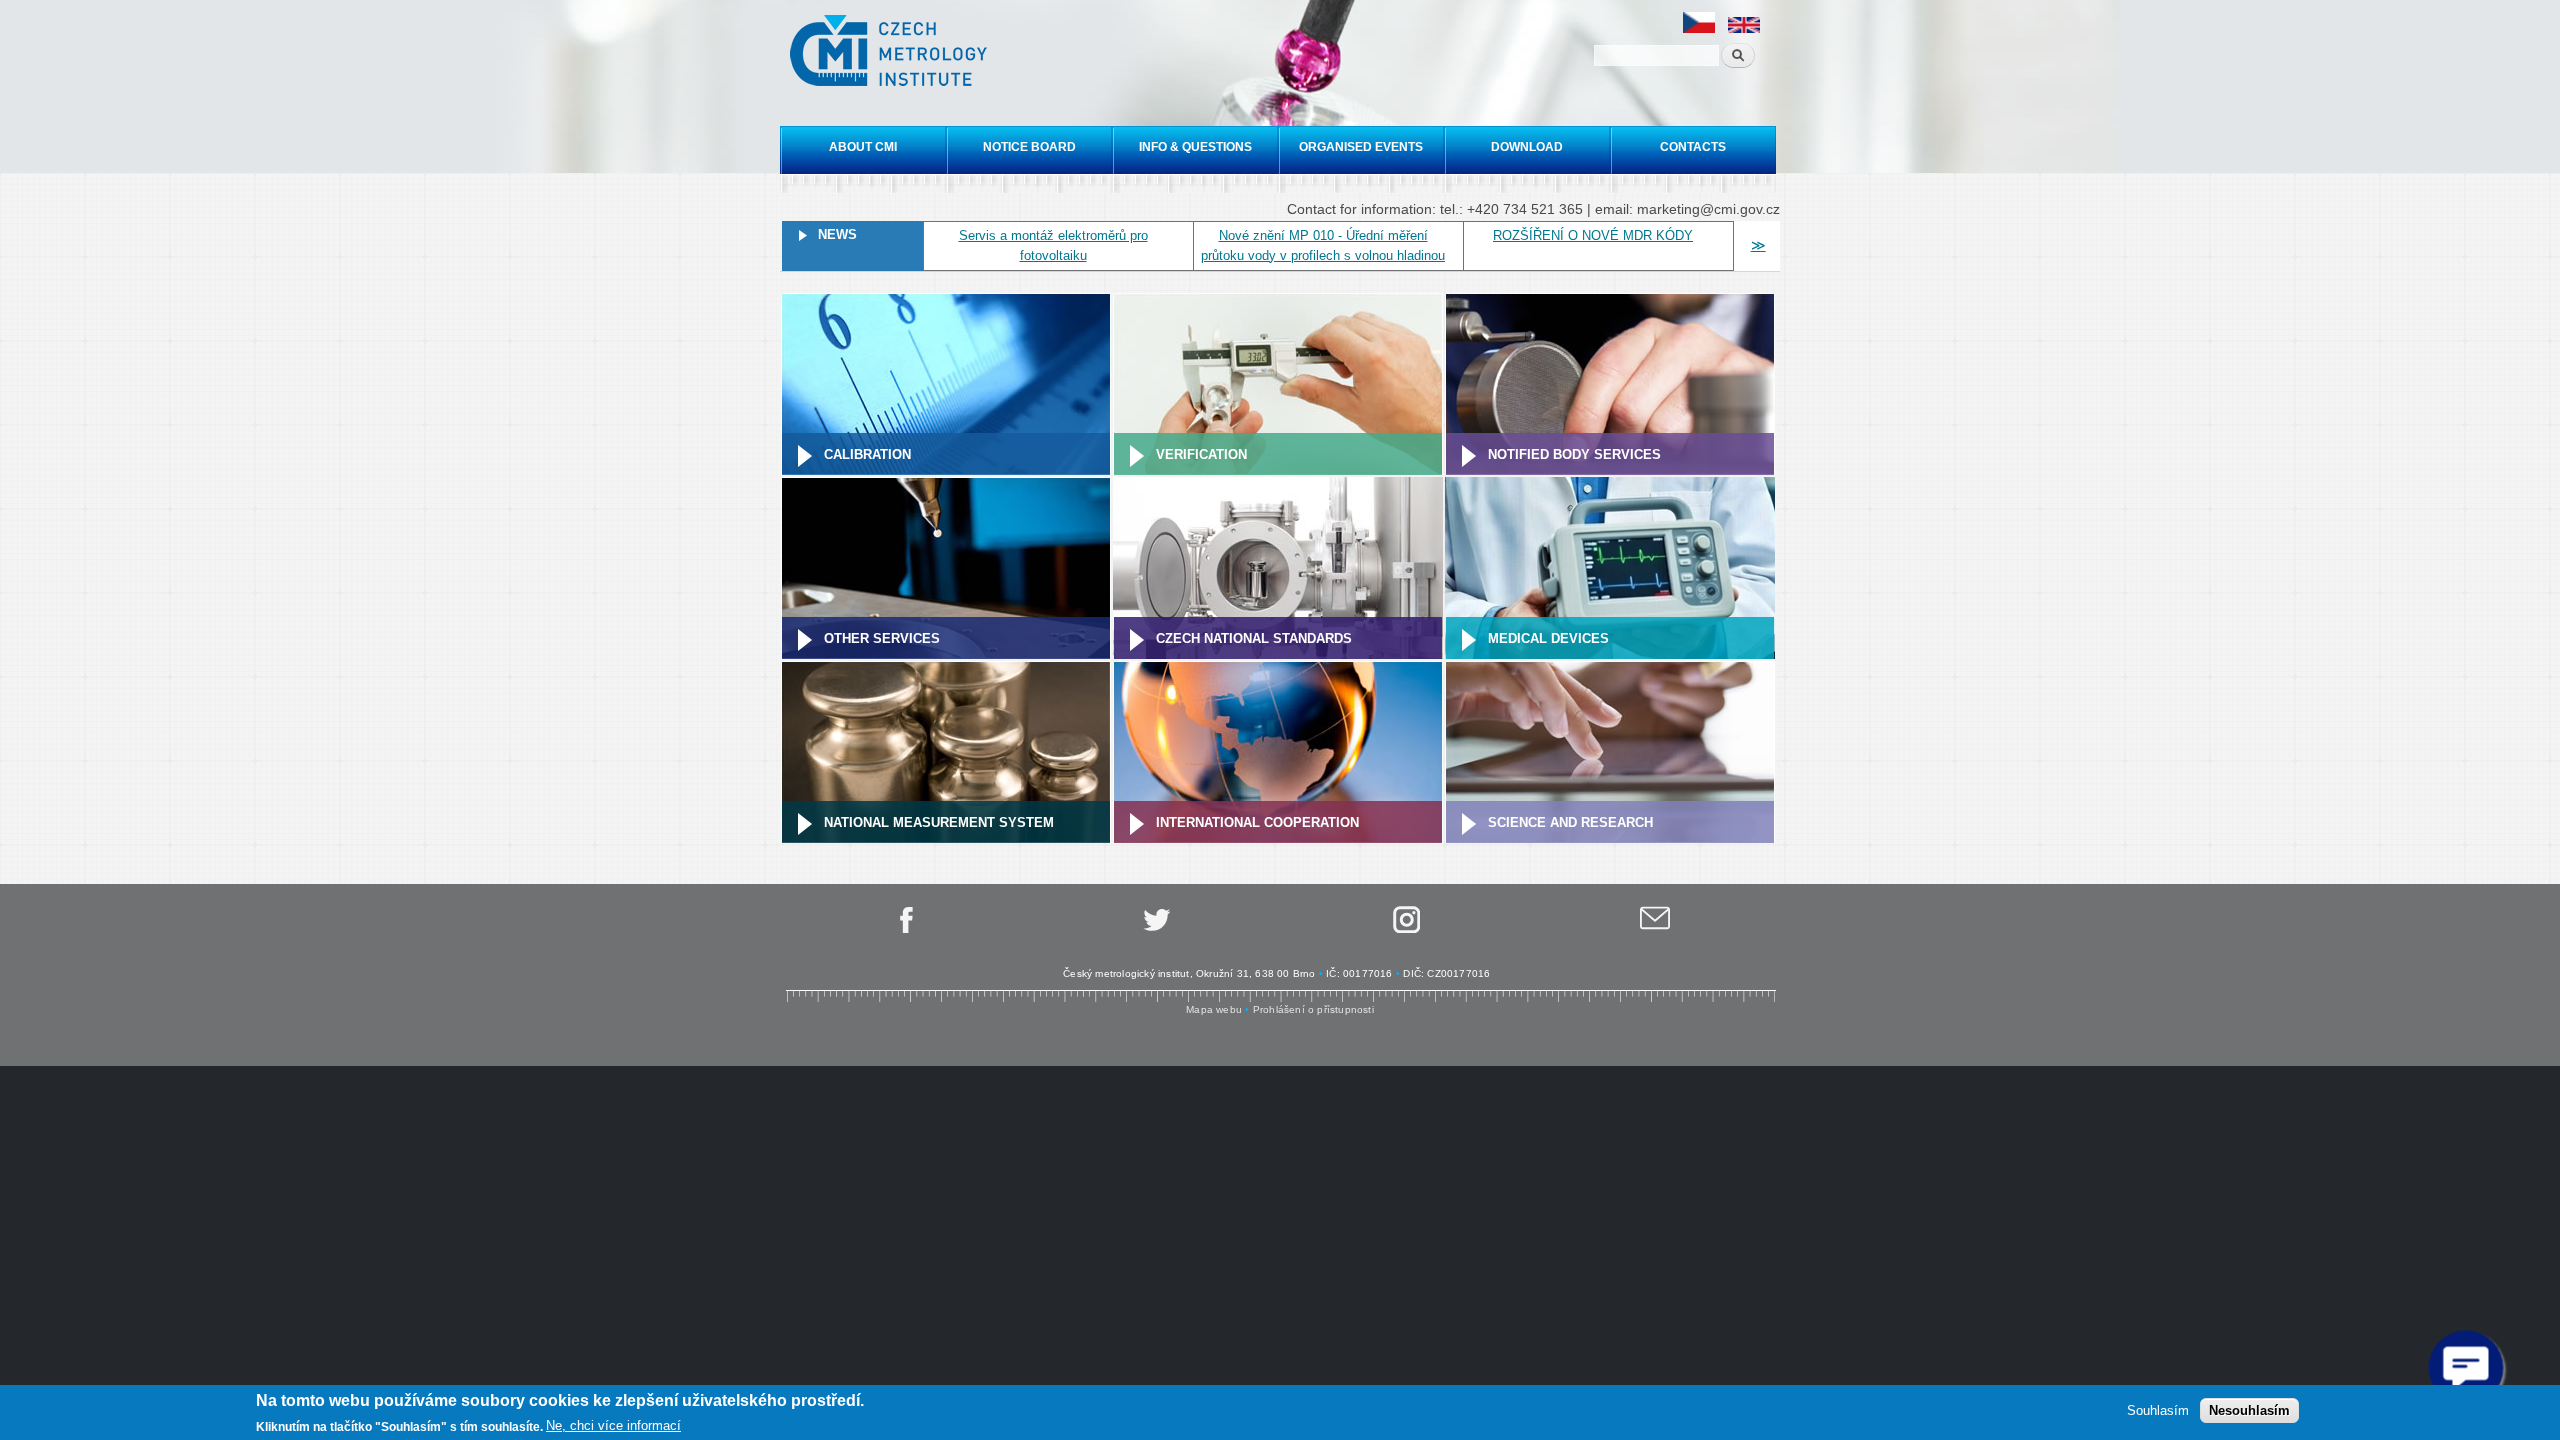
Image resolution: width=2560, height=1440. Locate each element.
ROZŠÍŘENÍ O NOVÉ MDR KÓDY (1593, 235)
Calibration (867, 454)
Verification (1201, 454)
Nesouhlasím (2249, 1410)
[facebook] (905, 929)
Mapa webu (1214, 1009)
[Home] (891, 53)
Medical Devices (1548, 638)
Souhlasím (2158, 1410)
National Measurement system (939, 822)
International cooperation (1257, 822)
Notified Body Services (1574, 454)
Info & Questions (1195, 147)
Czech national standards (1254, 638)
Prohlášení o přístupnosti (1313, 1009)
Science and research (1570, 822)
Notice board (1029, 147)
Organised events (1361, 147)
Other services (882, 638)
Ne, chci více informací (613, 1425)
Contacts (1693, 147)
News (837, 234)
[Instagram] (1405, 929)
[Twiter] (1155, 929)
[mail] (1655, 929)
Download (1527, 147)
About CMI (863, 147)
